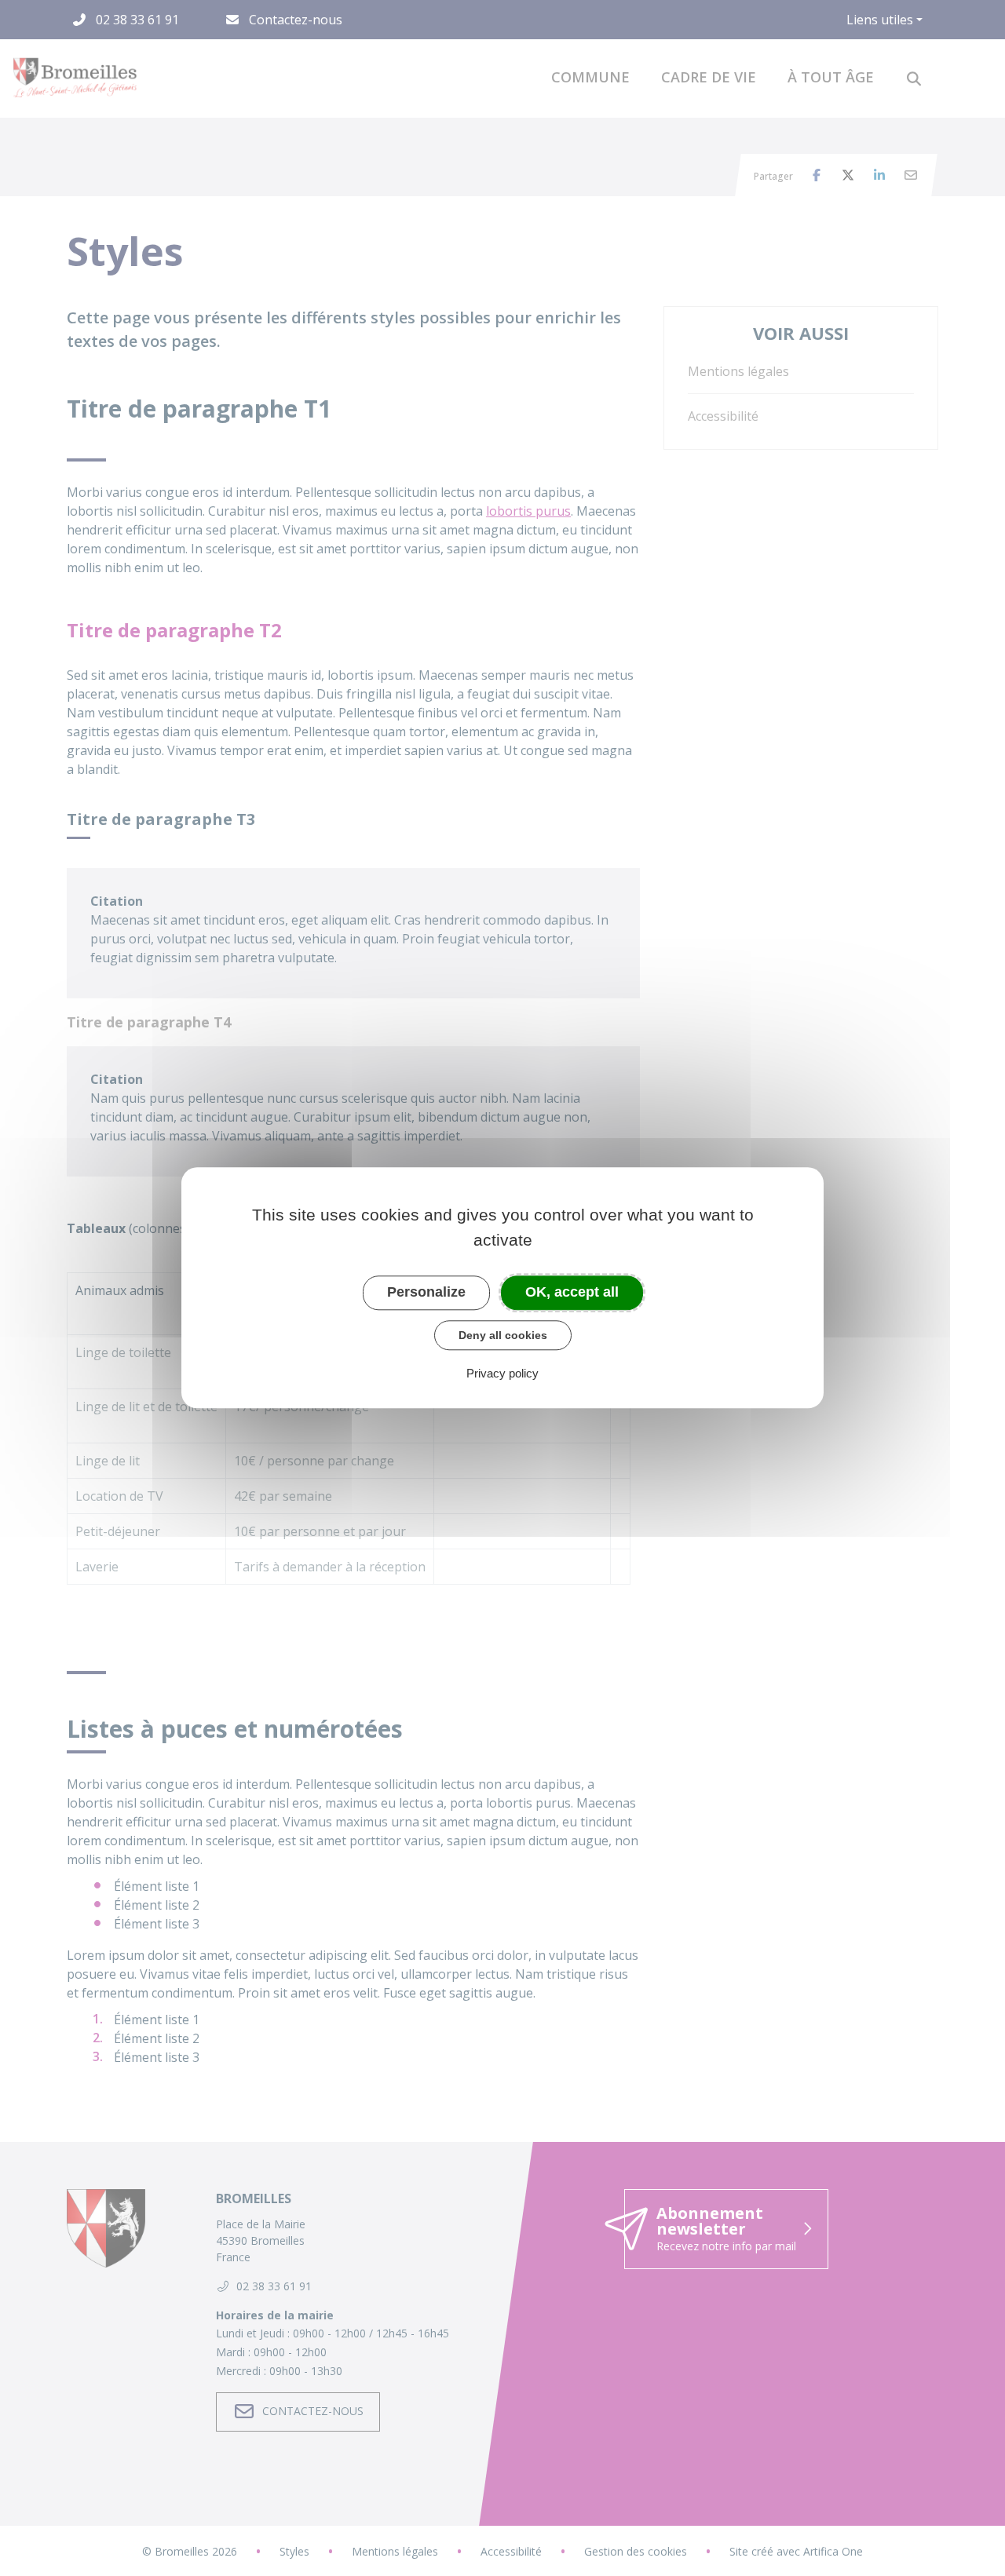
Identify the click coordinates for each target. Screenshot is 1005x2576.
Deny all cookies (503, 1335)
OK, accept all (572, 1292)
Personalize (426, 1292)
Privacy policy (502, 1374)
